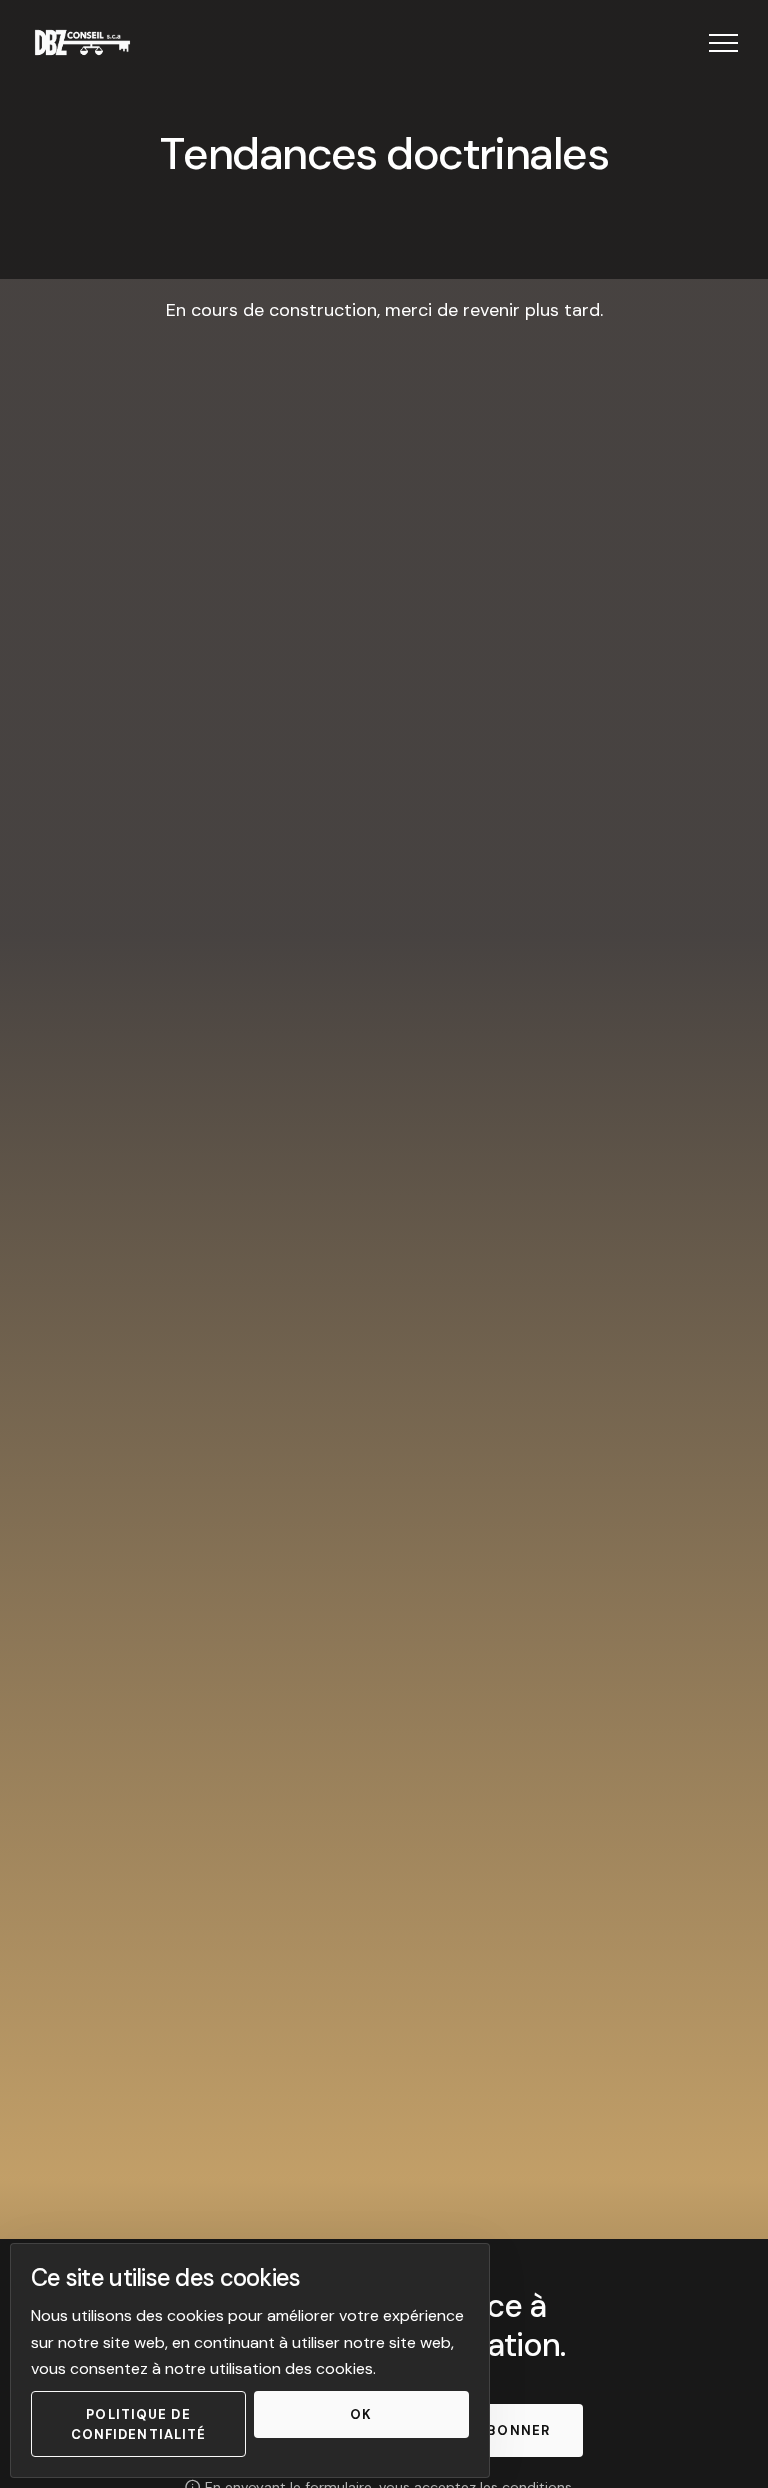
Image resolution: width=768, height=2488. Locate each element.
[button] (723, 42)
